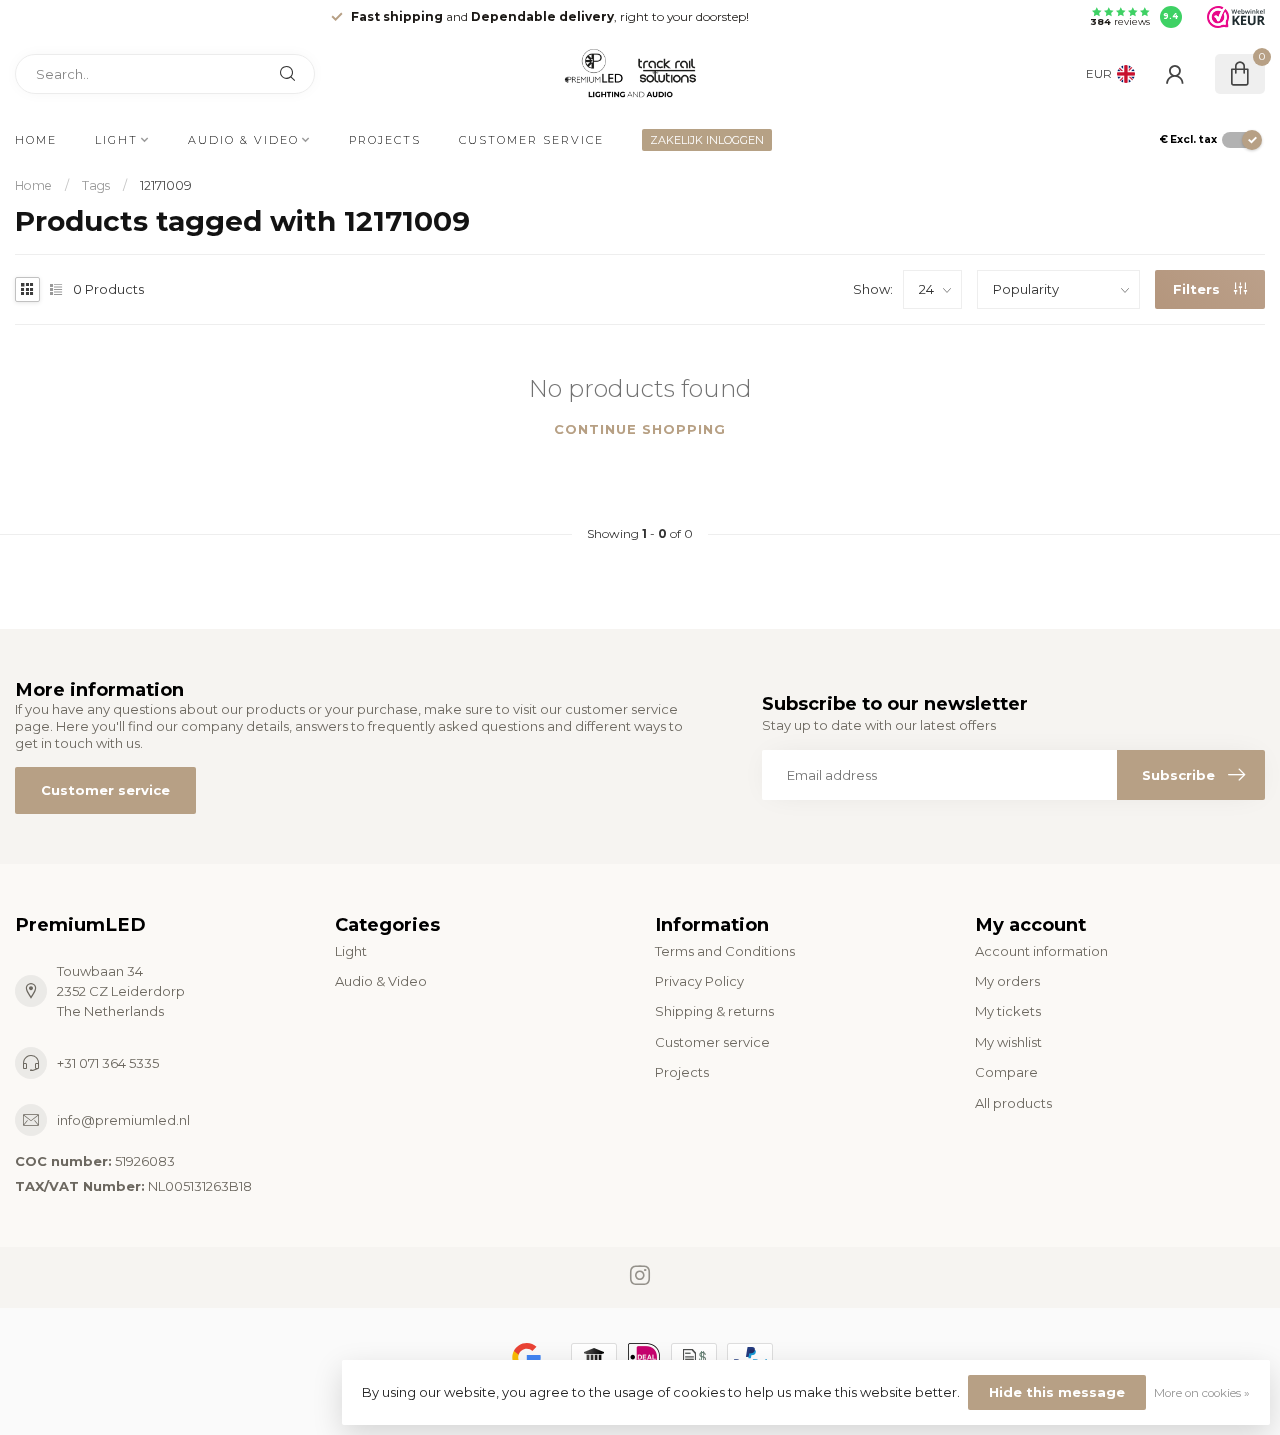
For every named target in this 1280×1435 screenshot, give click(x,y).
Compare (1006, 1072)
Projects (385, 140)
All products (1013, 1103)
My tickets (1008, 1011)
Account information (1041, 951)
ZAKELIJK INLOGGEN (707, 140)
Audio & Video (243, 140)
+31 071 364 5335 (108, 1063)
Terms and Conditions (725, 951)
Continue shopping (640, 429)
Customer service (531, 140)
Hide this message (1057, 1392)
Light (116, 140)
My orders (1007, 981)
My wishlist (1008, 1042)
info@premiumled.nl (123, 1120)
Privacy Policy (699, 981)
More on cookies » (1202, 1393)
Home (36, 140)
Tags (96, 185)
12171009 (166, 185)
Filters (1198, 289)
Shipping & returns (714, 1011)
